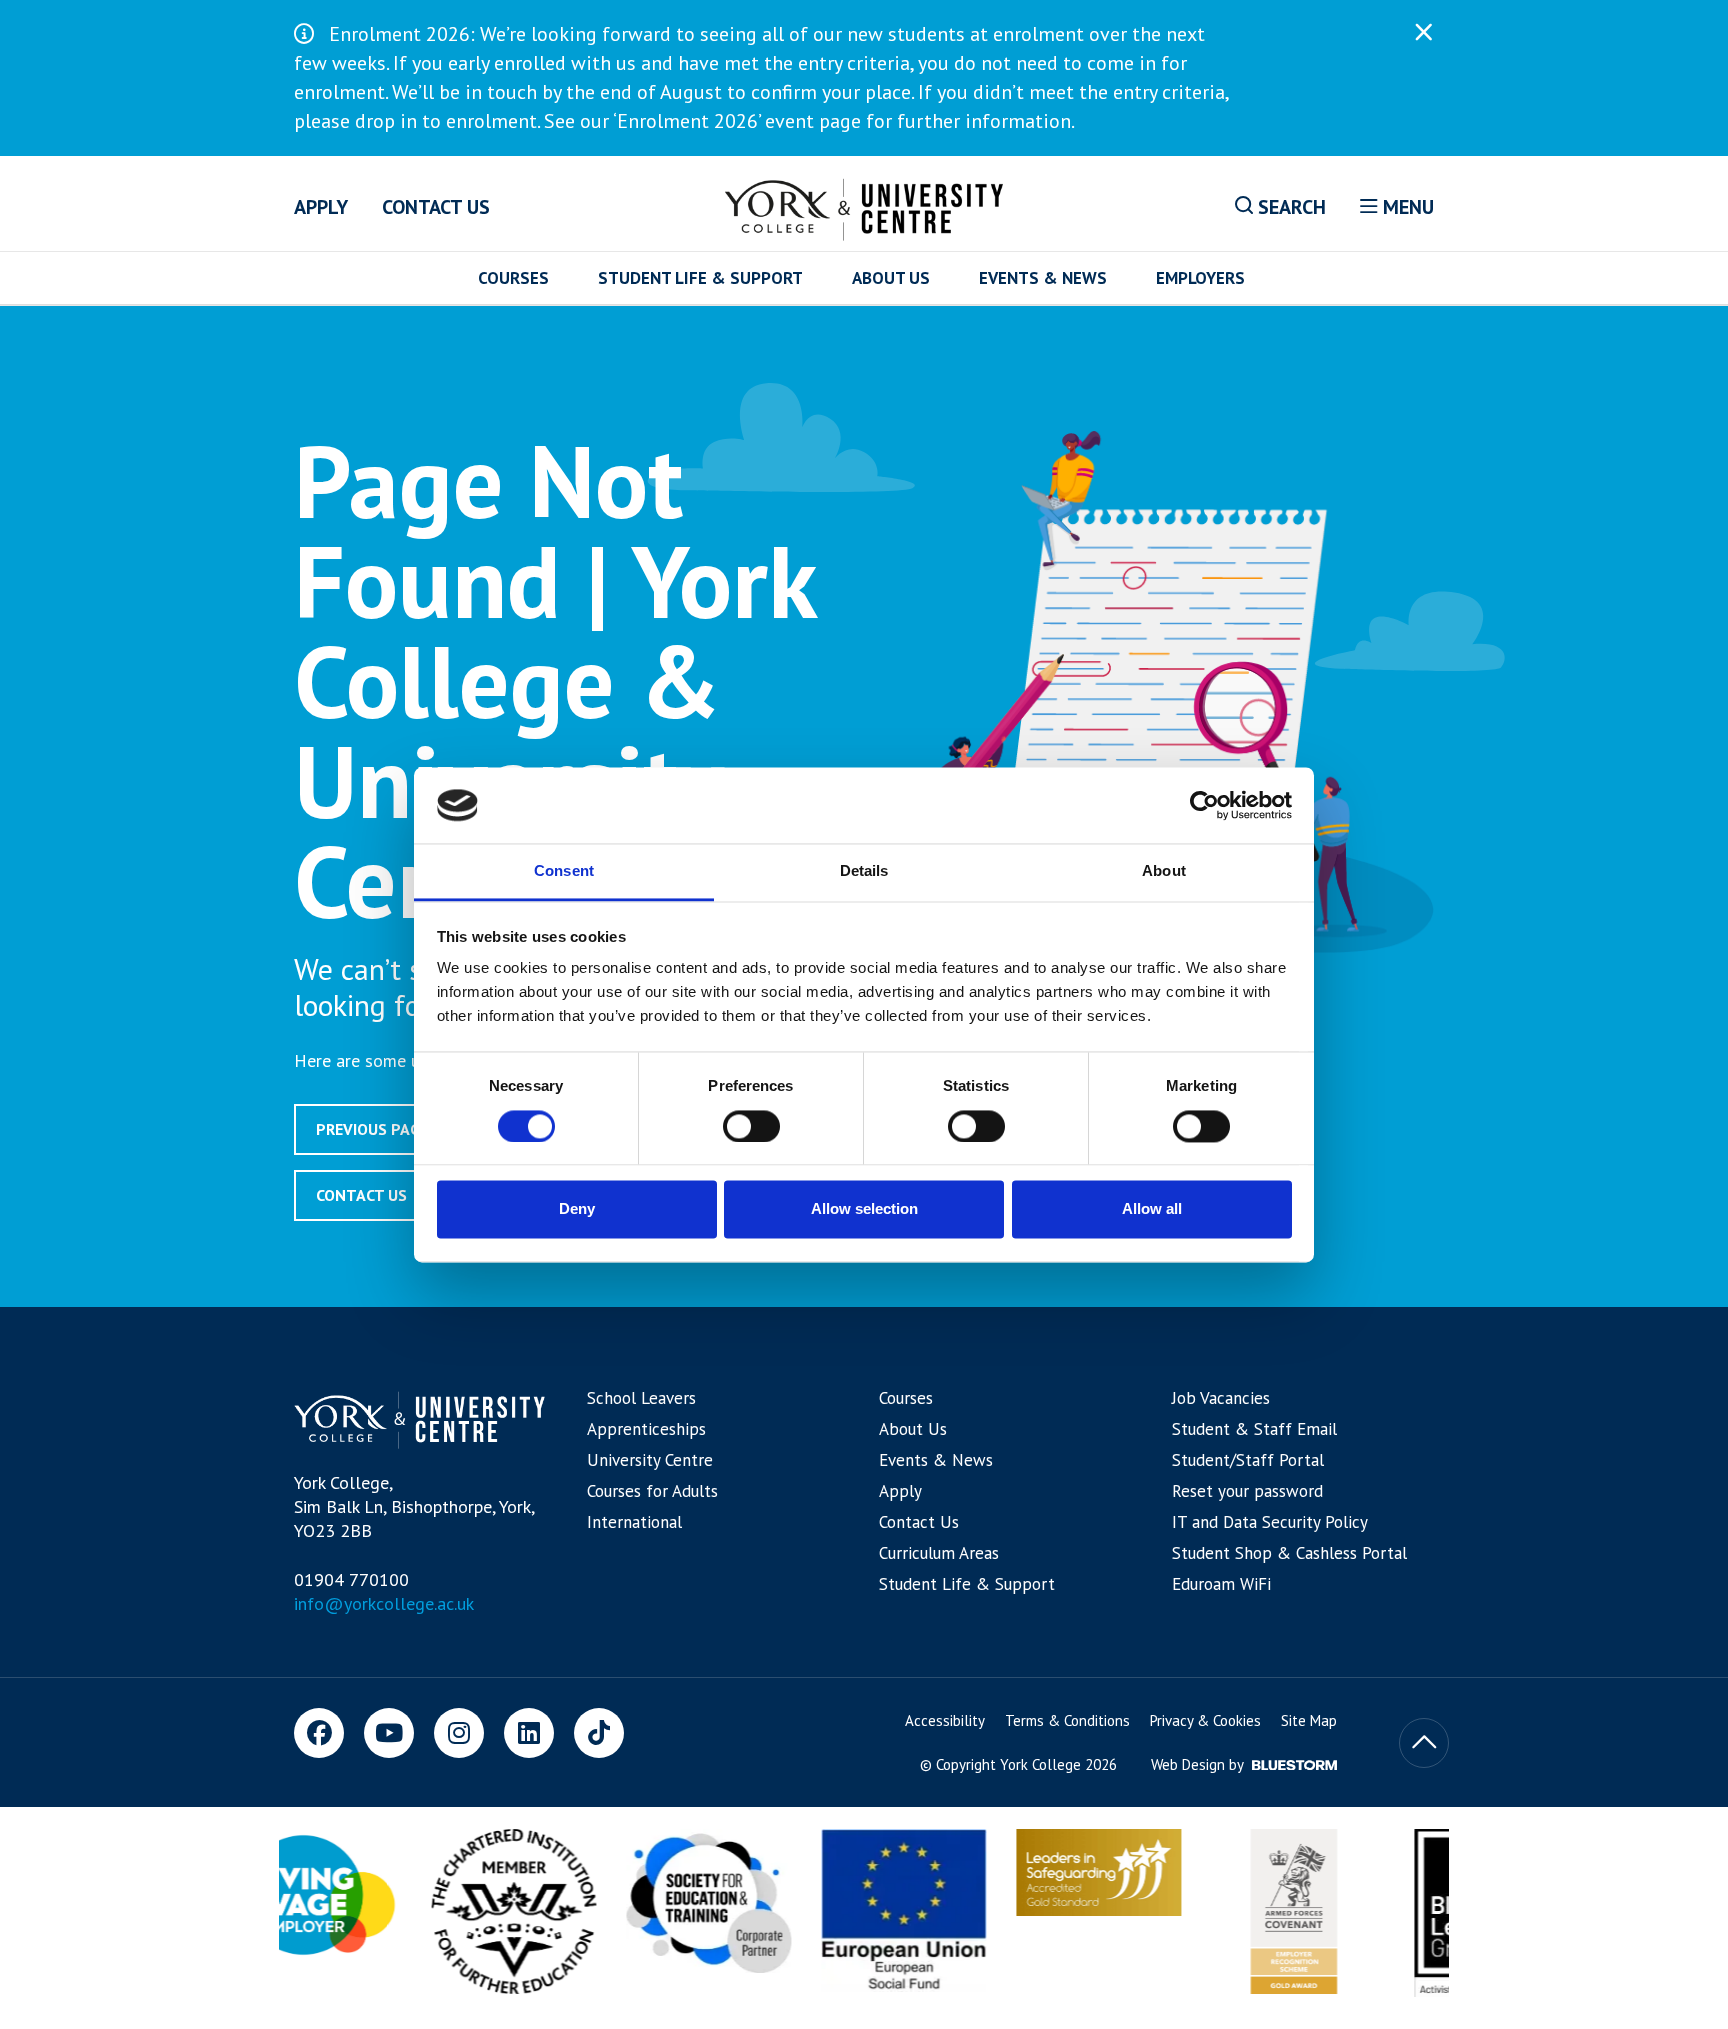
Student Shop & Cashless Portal (1289, 1553)
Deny (577, 1209)
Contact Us (436, 207)
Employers (1200, 278)
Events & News (1043, 278)
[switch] (751, 1126)
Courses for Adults (652, 1491)
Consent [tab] (564, 871)
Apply (321, 207)
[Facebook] (319, 1733)
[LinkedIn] (529, 1733)
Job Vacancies (1221, 1398)
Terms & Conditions (1067, 1720)
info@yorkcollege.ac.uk (384, 1603)
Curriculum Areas (939, 1553)
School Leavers (641, 1398)
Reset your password (1247, 1491)
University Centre (650, 1460)
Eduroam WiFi (1221, 1584)
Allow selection (864, 1209)
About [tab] (1164, 871)
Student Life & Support (700, 278)
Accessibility (945, 1720)
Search (1289, 207)
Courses (513, 278)
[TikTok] (599, 1733)
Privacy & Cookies (1205, 1720)
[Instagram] (459, 1733)
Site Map (1309, 1720)
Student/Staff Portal (1248, 1460)
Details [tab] (864, 871)
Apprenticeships (646, 1429)
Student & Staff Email (1254, 1429)
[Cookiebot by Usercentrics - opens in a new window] (1204, 805)
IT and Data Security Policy (1270, 1522)
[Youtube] (389, 1733)
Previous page (372, 1129)
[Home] (864, 206)
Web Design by (1199, 1764)
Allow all (1152, 1209)
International (634, 1522)
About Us (891, 278)
